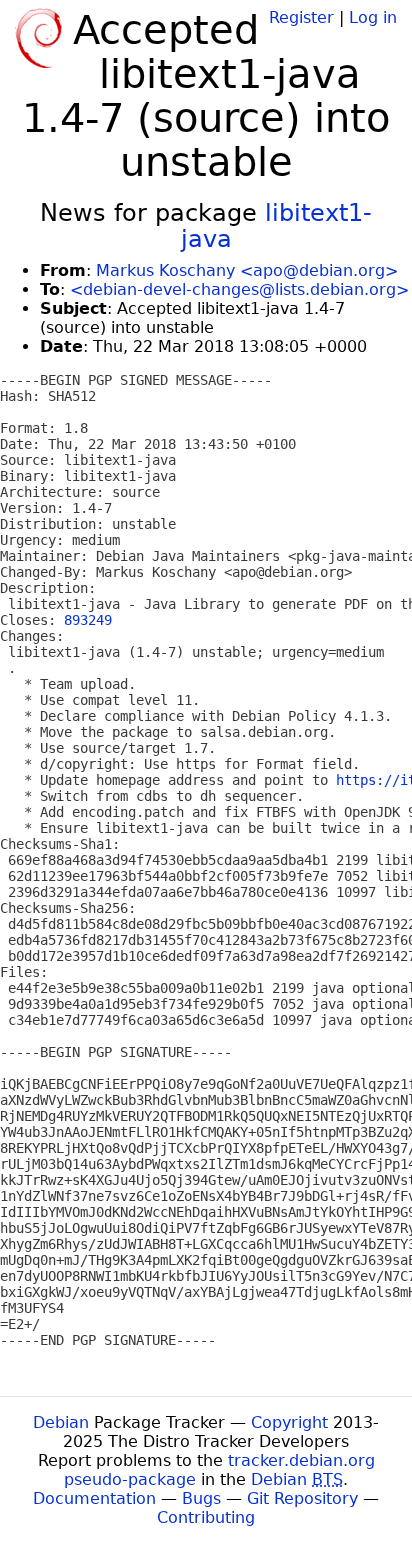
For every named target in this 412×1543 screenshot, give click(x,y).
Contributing (206, 1517)
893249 (88, 620)
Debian (61, 1422)
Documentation (94, 1498)
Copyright (289, 1422)
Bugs (201, 1498)
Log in (373, 17)
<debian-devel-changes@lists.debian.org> (239, 289)
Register (301, 17)
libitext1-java (277, 226)
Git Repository (302, 1498)
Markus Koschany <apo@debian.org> (247, 270)
